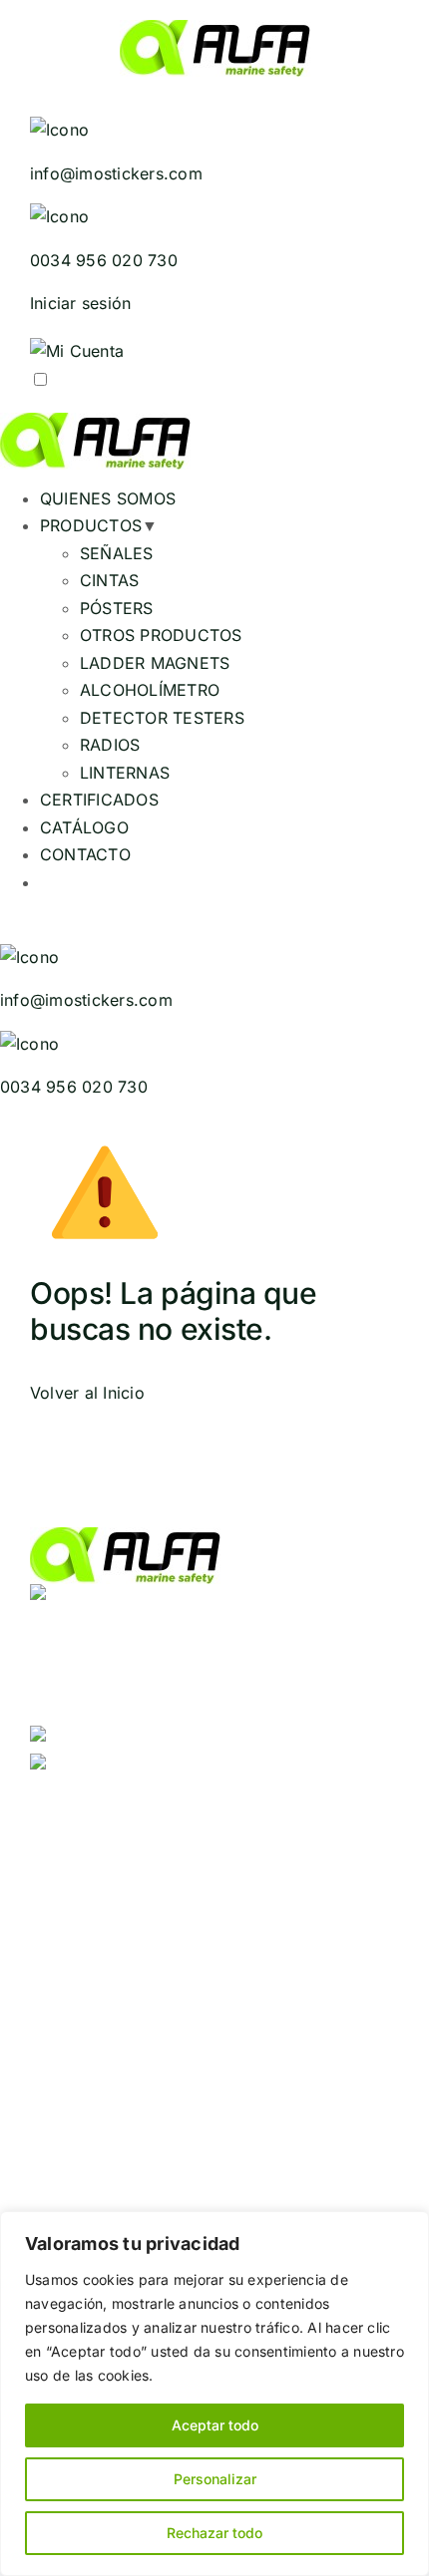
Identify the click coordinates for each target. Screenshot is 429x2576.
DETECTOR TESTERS (162, 718)
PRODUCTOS (91, 525)
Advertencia (179, 1880)
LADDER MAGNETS (155, 663)
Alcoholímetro (284, 1880)
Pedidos (61, 1967)
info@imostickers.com (170, 1767)
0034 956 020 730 (158, 1739)
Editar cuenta (245, 1967)
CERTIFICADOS (99, 800)
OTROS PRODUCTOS (161, 635)
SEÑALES (117, 553)
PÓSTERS (117, 608)
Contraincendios (333, 1853)
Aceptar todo (215, 2425)
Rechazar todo (214, 2533)
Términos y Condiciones (280, 1995)
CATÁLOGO (84, 827)
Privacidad (140, 1995)
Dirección (227, 1853)
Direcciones (144, 1967)
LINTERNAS (125, 773)
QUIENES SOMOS (108, 498)
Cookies (62, 1995)
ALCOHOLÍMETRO (150, 690)
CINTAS (109, 580)
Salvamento (140, 1853)
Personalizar (215, 2479)
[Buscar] (374, 97)
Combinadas (78, 1880)
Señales (60, 1853)
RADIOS (110, 745)
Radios (369, 1880)
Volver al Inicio (87, 1393)
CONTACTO (85, 854)
